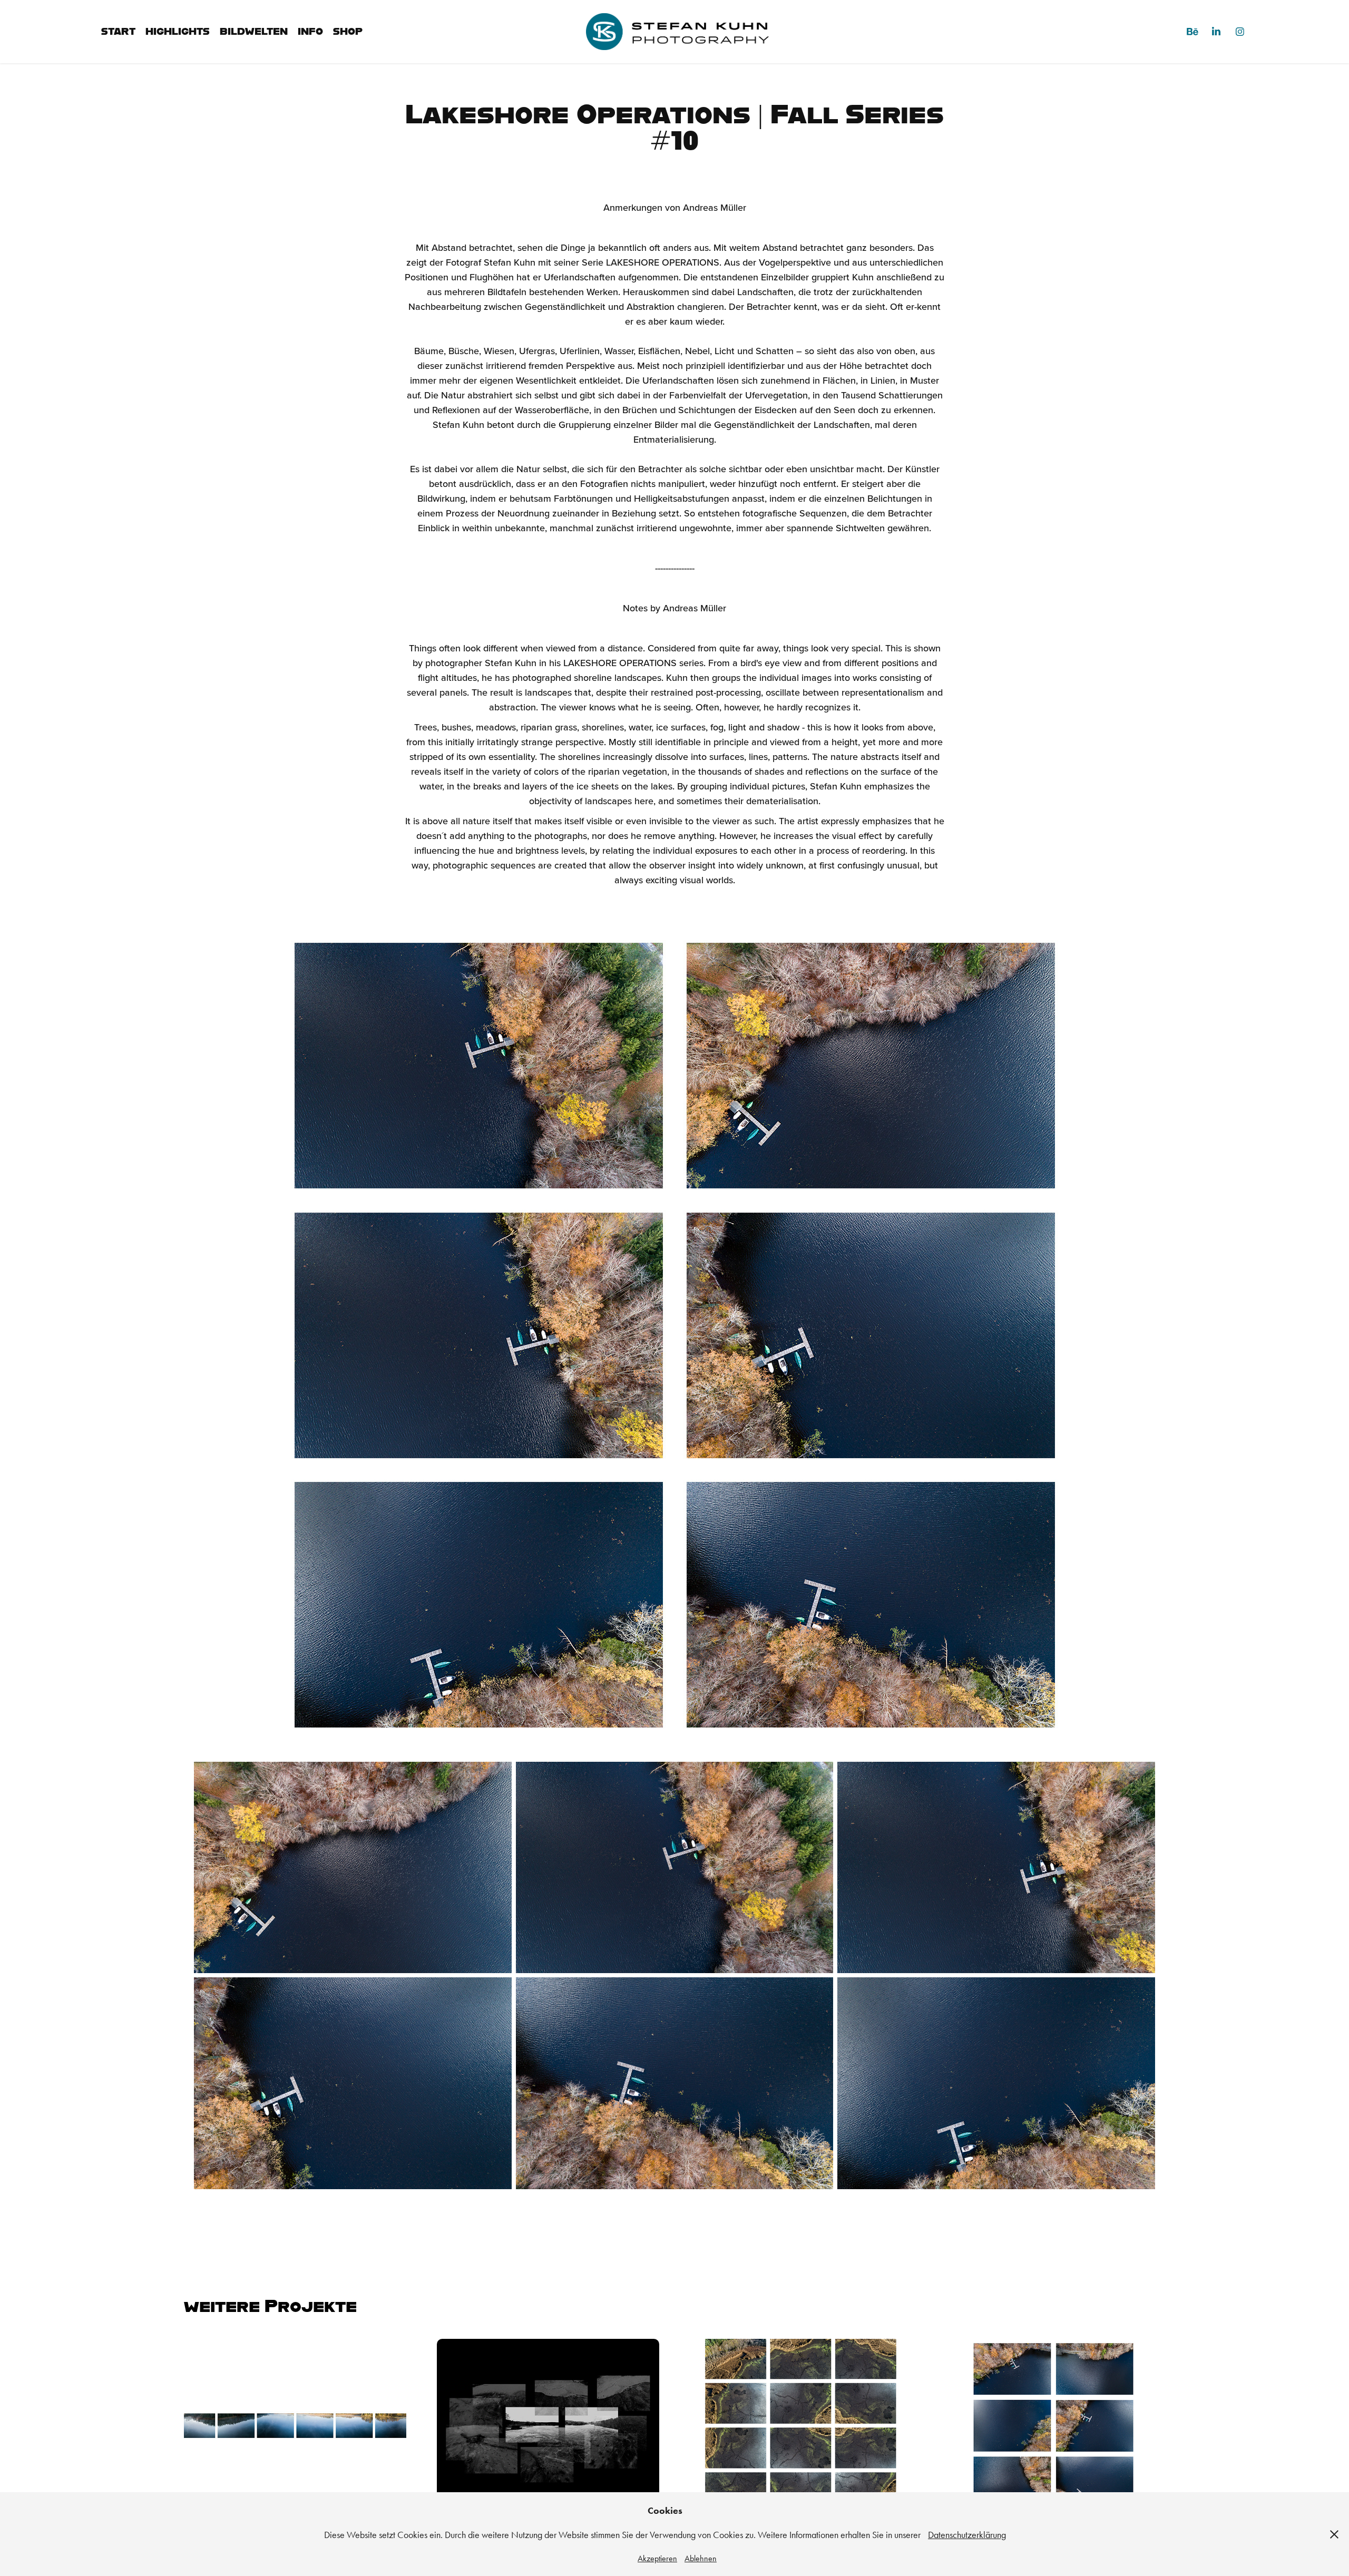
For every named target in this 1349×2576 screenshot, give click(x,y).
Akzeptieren (657, 2558)
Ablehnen (701, 2558)
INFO (310, 31)
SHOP (348, 31)
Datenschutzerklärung (967, 2535)
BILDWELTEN (254, 31)
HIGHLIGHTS (178, 31)
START (118, 31)
